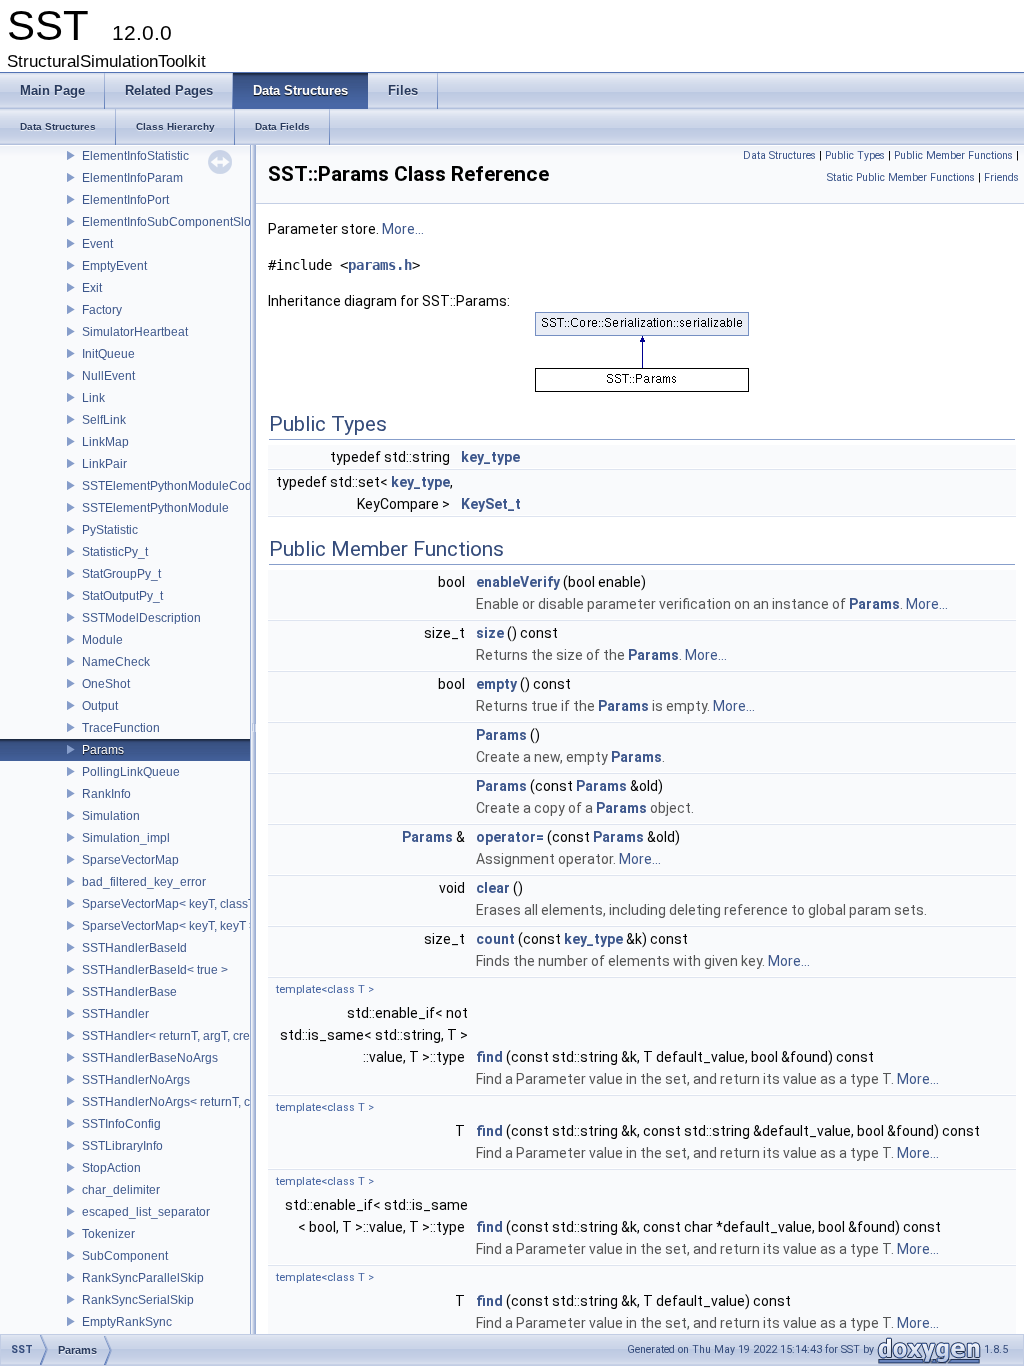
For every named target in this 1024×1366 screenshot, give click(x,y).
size (490, 633)
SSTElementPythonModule (155, 508)
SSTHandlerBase (129, 992)
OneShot (106, 684)
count (495, 939)
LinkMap (105, 442)
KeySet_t (491, 504)
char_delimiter (121, 1190)
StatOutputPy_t (122, 596)
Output (100, 706)
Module (102, 640)
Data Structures (779, 155)
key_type (490, 457)
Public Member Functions (953, 155)
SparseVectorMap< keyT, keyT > (169, 926)
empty (496, 684)
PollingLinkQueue (131, 772)
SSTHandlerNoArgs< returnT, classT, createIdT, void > (227, 1102)
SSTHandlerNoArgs (136, 1080)
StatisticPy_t (115, 552)
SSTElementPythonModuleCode (170, 486)
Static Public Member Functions (901, 177)
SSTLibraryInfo (122, 1146)
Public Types (855, 155)
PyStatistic (110, 530)
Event (97, 244)
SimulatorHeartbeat (135, 332)
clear (493, 888)
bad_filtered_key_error (144, 882)
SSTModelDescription (141, 618)
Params (103, 750)
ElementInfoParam (132, 178)
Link (93, 398)
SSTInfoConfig (121, 1124)
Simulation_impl (126, 838)
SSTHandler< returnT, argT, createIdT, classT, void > (222, 1036)
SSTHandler (115, 1014)
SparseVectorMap (130, 860)
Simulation (111, 816)
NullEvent (108, 376)
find (489, 1057)
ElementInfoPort (125, 200)
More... (403, 229)
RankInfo (106, 794)
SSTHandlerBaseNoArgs (150, 1058)
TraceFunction (121, 728)
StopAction (111, 1168)
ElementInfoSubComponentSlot (168, 222)
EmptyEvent (114, 266)
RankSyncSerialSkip (138, 1300)
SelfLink (104, 420)
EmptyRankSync (127, 1322)
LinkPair (104, 464)
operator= (510, 837)
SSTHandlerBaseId (134, 948)
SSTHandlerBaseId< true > (155, 970)
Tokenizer (108, 1234)
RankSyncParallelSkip (143, 1278)
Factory (102, 310)
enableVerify (518, 582)
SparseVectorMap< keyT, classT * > (177, 904)
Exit (92, 288)
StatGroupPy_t (121, 574)
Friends (1001, 177)
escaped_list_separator (146, 1212)
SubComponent (125, 1256)
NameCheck (116, 662)
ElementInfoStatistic (135, 156)
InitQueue (108, 354)
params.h (380, 265)
